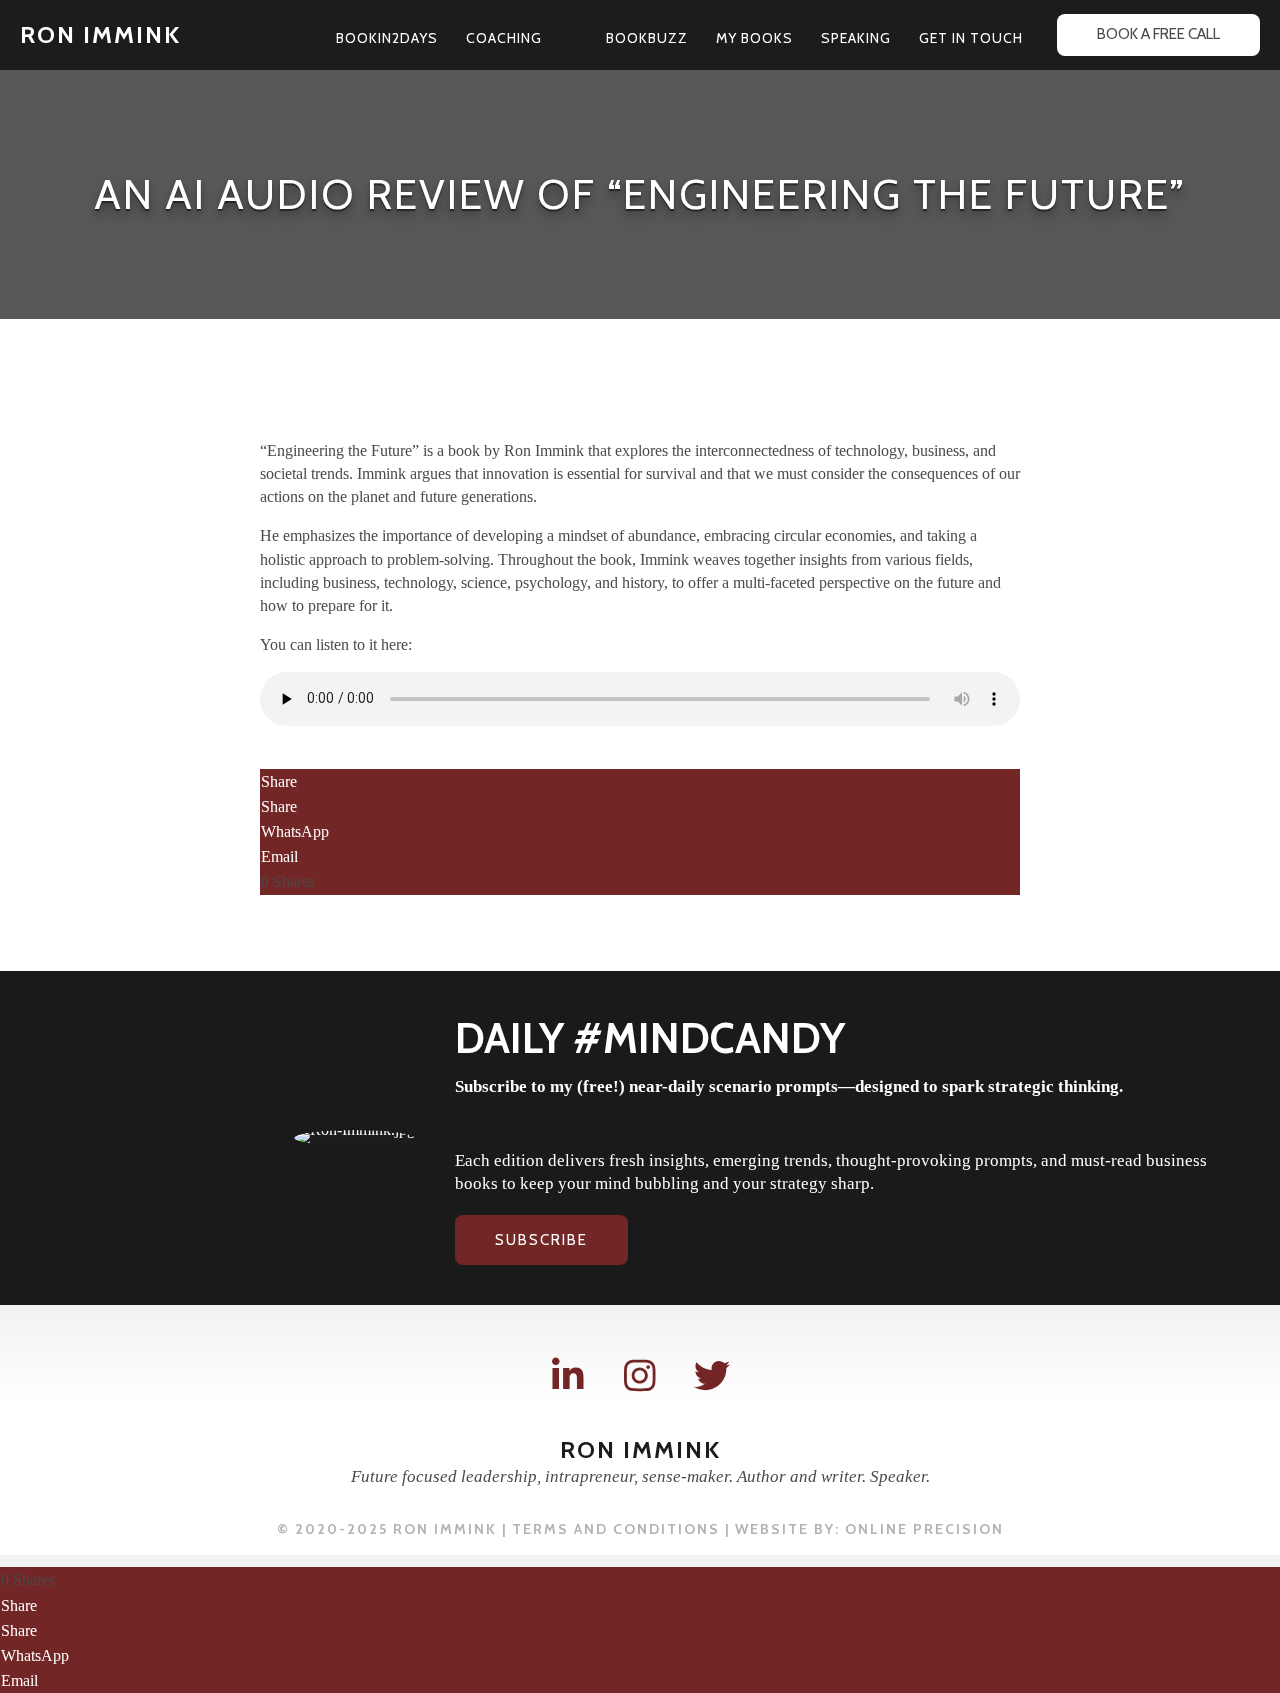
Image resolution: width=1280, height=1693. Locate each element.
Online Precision (924, 1529)
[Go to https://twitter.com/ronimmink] (712, 1376)
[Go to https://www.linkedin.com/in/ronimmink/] (568, 1376)
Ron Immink (100, 34)
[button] (551, 38)
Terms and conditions (616, 1529)
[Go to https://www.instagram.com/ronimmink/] (640, 1376)
